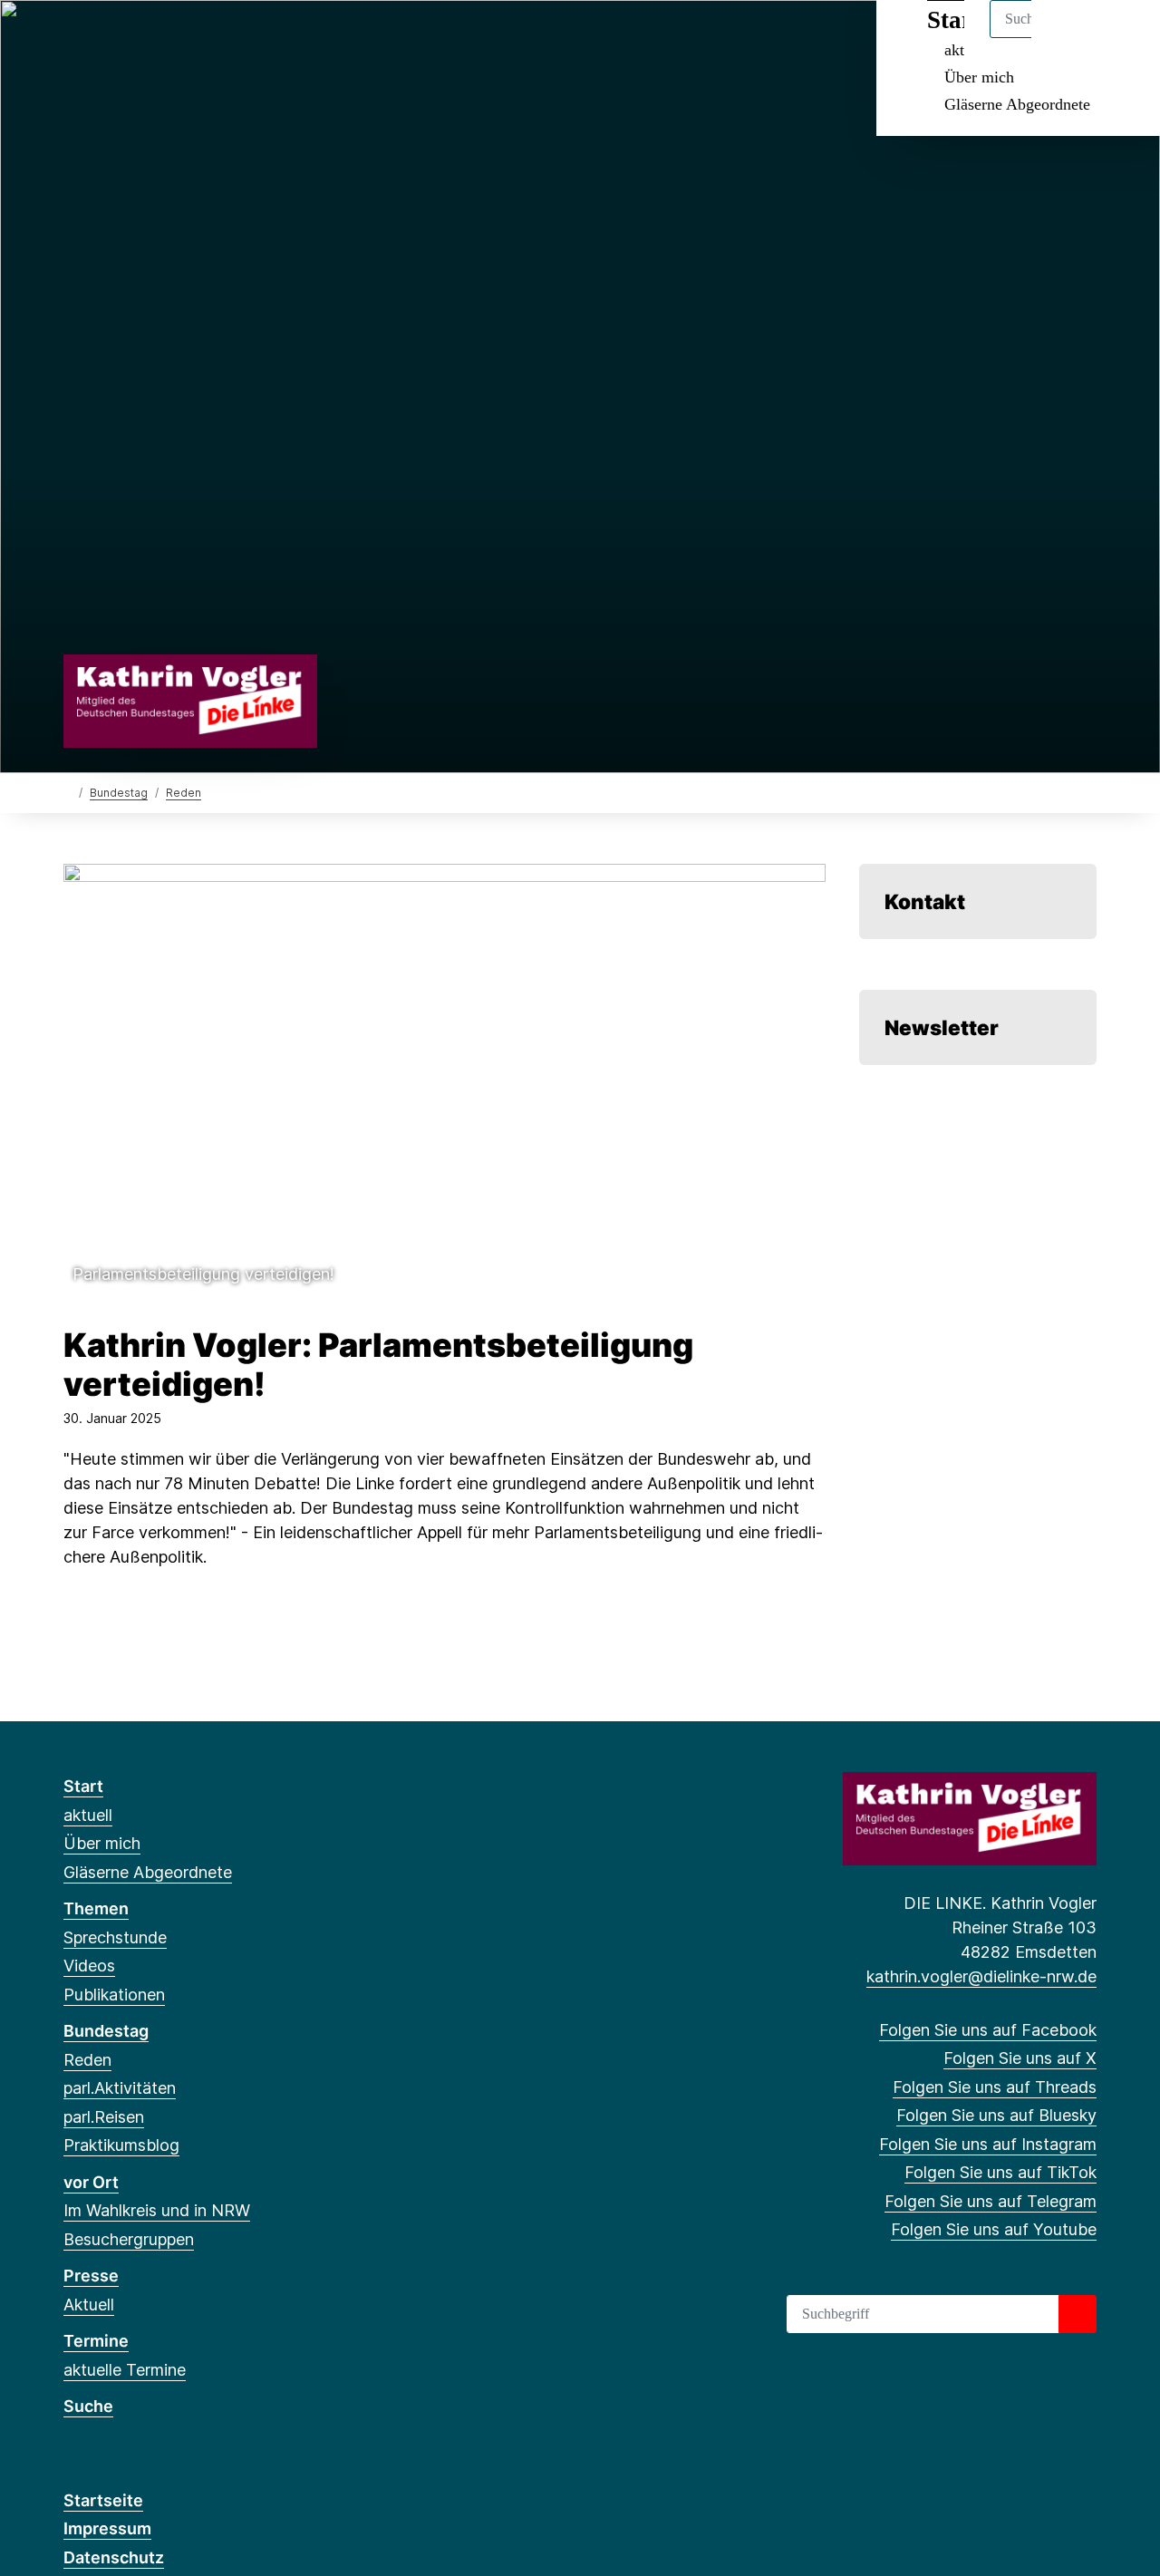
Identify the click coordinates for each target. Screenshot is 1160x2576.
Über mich (979, 77)
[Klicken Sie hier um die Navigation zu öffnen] (1122, 38)
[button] (445, 1078)
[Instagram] (193, 38)
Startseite (103, 2500)
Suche (88, 2406)
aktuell (88, 1815)
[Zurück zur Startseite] (190, 699)
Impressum (107, 2528)
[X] (103, 38)
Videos (89, 1966)
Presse (91, 2276)
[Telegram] (251, 38)
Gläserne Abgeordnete (1017, 104)
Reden (184, 793)
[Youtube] (281, 38)
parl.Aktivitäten (120, 2088)
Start (83, 1786)
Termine (96, 2341)
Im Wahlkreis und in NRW (157, 2210)
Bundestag (119, 793)
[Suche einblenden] (1069, 38)
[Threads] (133, 38)
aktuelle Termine (125, 2370)
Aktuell (89, 2305)
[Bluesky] (163, 38)
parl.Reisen (104, 2117)
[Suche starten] (1078, 2314)
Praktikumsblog (121, 2145)
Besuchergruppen (129, 2239)
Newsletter (942, 1027)
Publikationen (114, 1995)
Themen (96, 1908)
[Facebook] (73, 38)
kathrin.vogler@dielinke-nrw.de (981, 1976)
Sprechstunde (115, 1937)
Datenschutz (114, 2557)
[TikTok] (222, 38)
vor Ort (91, 2182)
